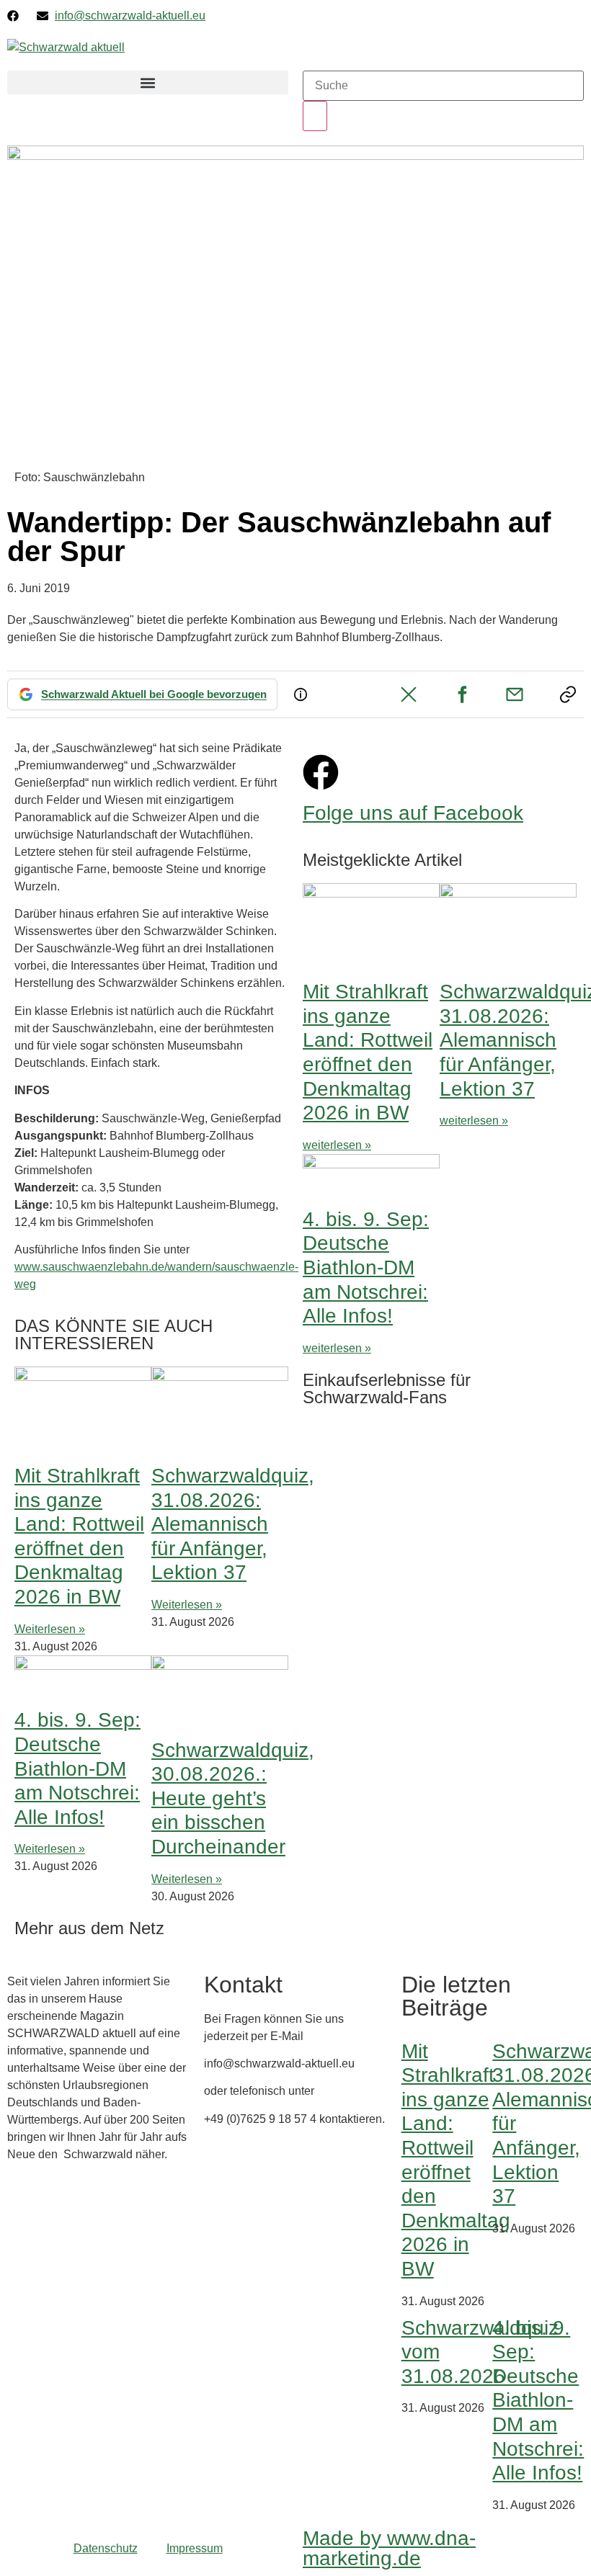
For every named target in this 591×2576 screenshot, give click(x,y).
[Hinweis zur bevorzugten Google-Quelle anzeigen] (301, 694)
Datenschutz (106, 2548)
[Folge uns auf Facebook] (321, 772)
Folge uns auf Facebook (413, 813)
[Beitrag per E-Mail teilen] (515, 694)
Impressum (195, 2548)
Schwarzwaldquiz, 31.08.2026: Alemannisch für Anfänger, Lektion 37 (233, 1524)
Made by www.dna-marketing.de (389, 2548)
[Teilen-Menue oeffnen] (568, 694)
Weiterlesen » (50, 1629)
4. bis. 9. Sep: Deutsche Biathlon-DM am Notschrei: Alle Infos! (77, 1768)
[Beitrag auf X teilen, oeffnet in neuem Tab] (409, 694)
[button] (148, 82)
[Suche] (315, 116)
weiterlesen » (337, 1145)
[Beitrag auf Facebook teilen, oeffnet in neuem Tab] (462, 694)
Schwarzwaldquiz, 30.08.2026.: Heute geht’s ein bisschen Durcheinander (233, 1798)
